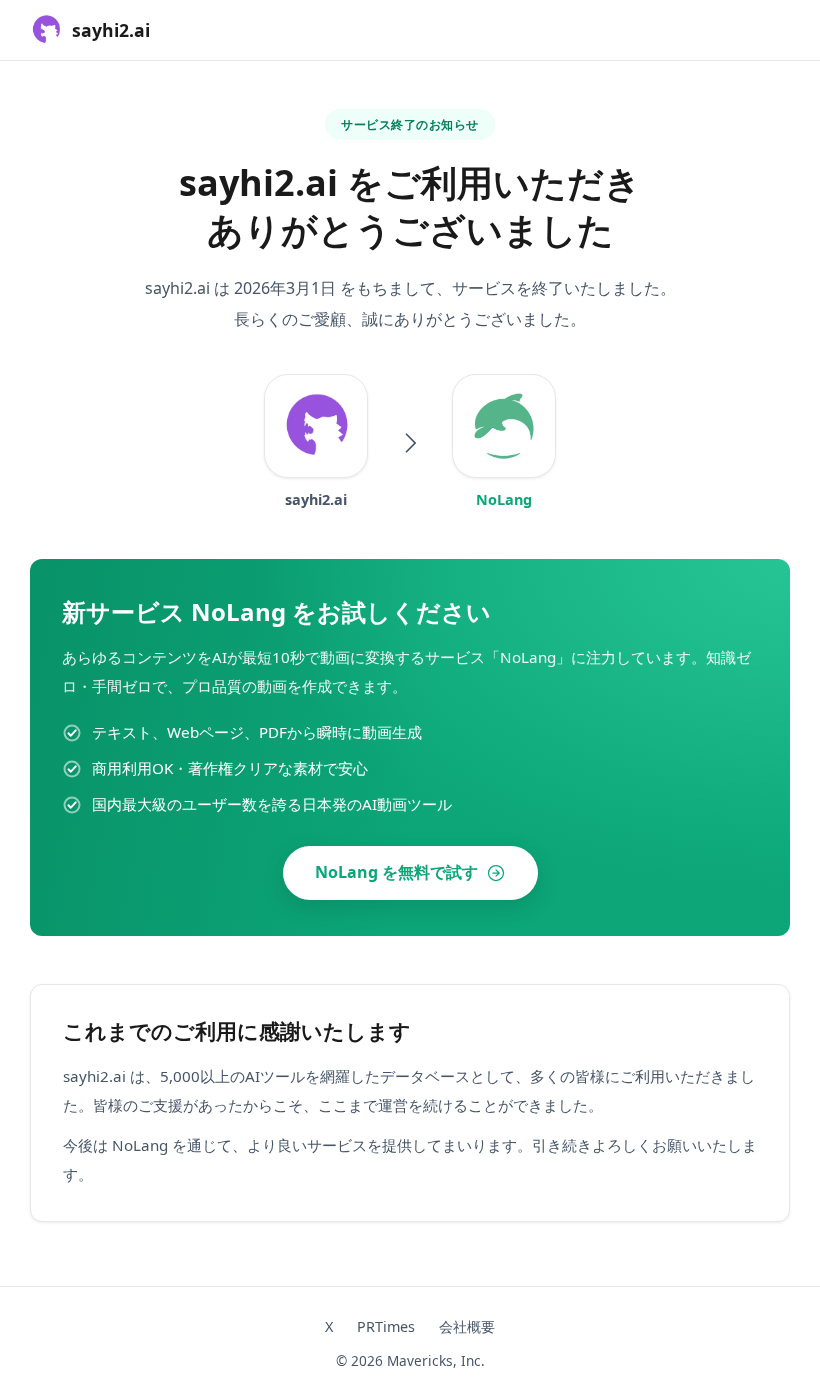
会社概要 (467, 1326)
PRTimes (386, 1326)
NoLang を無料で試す (396, 872)
